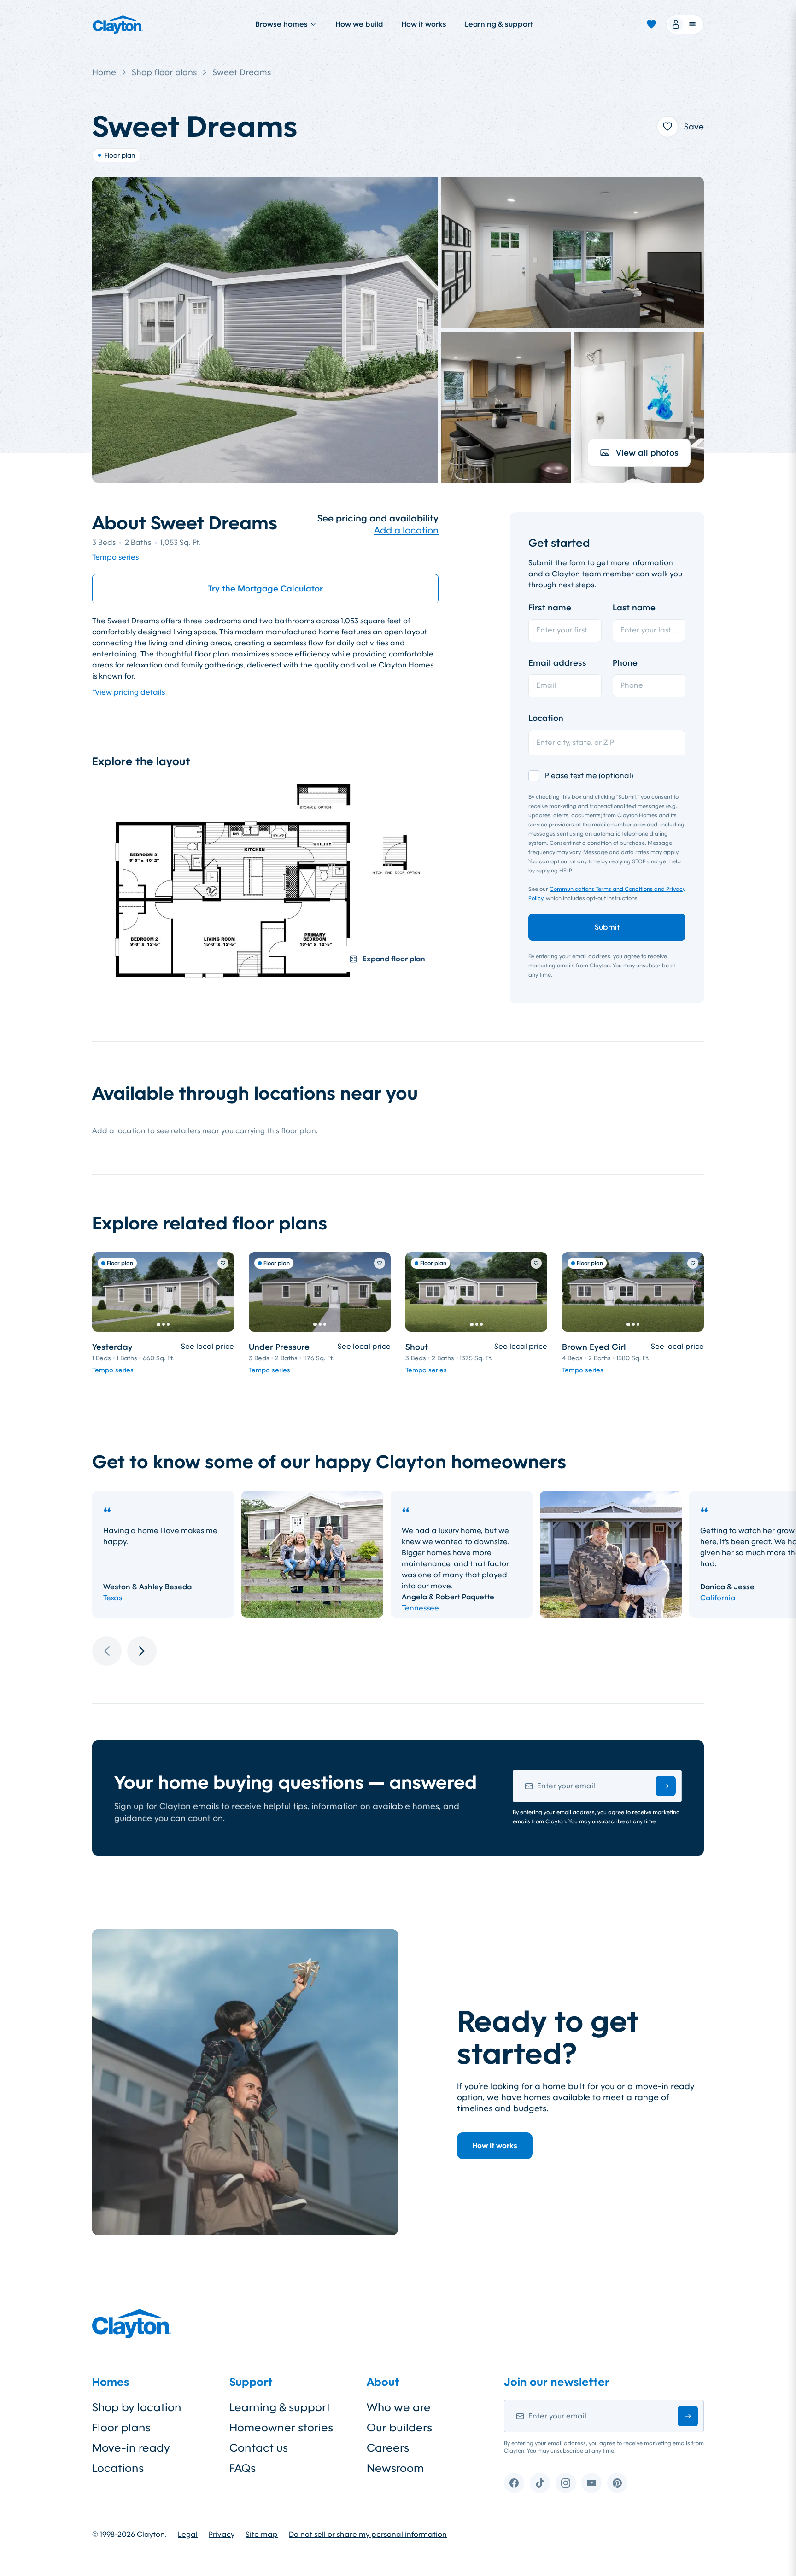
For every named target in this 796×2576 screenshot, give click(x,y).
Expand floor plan (394, 959)
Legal (188, 2535)
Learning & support (499, 24)
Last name (634, 608)
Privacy (222, 2535)
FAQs (243, 2468)
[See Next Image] (222, 1292)
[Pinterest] (617, 2483)
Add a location (406, 530)
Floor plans (121, 2428)
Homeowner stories (281, 2428)
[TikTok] (540, 2483)
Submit (607, 927)
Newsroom (395, 2468)
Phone (625, 663)
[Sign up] (666, 1786)
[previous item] (107, 1651)
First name (550, 608)
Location (546, 718)
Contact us (259, 2448)
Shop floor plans (164, 72)
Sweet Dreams (242, 72)
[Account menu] (685, 24)
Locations (118, 2468)
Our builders (399, 2428)
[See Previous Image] (104, 1292)
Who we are (399, 2407)
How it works (424, 24)
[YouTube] (591, 2483)
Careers (388, 2448)
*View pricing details (129, 692)
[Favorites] (651, 24)
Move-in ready (131, 2448)
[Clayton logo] (118, 24)
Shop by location (137, 2407)
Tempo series (115, 557)
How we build (359, 24)
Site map (262, 2535)
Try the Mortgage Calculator (265, 589)
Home (104, 72)
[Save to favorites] (667, 127)
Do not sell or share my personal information (368, 2535)
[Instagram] (566, 2483)
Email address (557, 663)
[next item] (142, 1651)
